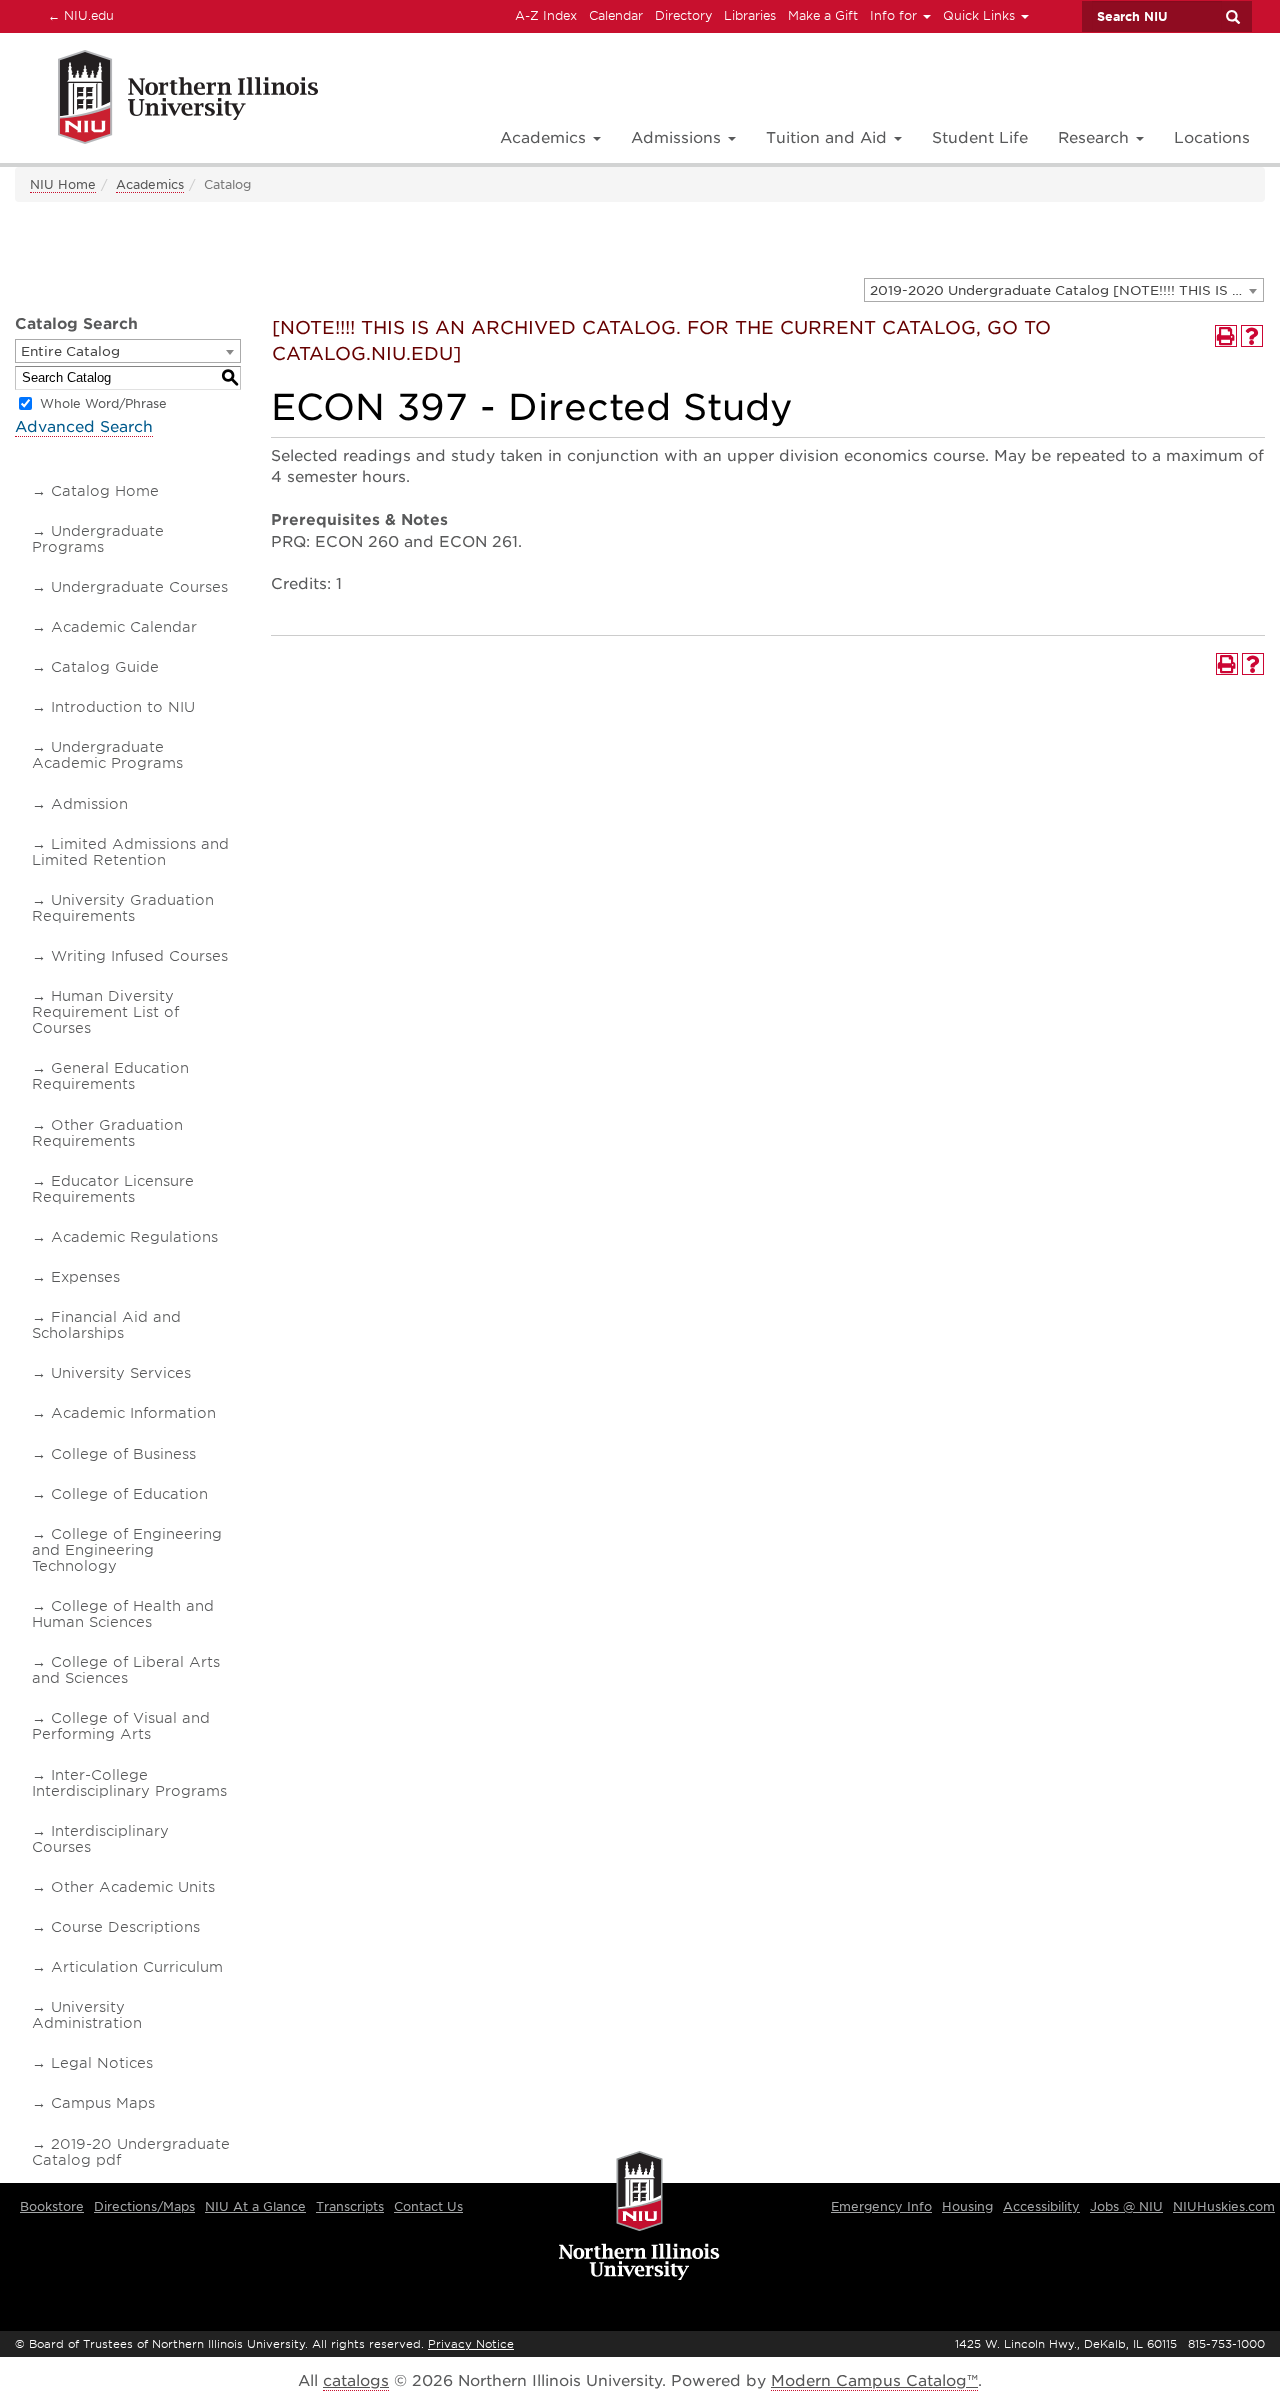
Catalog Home (105, 491)
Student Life (980, 138)
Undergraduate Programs (98, 539)
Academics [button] (545, 138)
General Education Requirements (110, 1076)
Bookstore (52, 2206)
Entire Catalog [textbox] (70, 351)
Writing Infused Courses (139, 956)
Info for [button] (895, 15)
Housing (967, 2206)
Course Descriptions (125, 1927)
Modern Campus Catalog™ (874, 2381)
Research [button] (1096, 138)
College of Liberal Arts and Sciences (126, 1670)
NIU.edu (78, 15)
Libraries (750, 15)
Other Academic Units (133, 1887)
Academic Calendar (124, 627)
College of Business (123, 1454)
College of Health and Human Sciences (123, 1614)
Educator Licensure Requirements (113, 1189)
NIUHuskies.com (1224, 2206)
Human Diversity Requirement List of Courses (105, 1012)
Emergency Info (881, 2206)
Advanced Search (84, 427)
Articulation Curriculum (137, 1967)
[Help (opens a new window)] (1252, 336)
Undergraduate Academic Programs (107, 755)
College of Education (129, 1494)
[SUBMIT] (1232, 17)
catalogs (356, 2381)
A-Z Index (546, 15)
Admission (89, 804)
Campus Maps (103, 2103)
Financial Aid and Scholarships (106, 1325)
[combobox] (1064, 290)
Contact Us (428, 2206)
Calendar (616, 15)
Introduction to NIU (123, 707)
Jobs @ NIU (1126, 2206)
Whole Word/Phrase (103, 403)
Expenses (85, 1277)
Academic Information (133, 1413)
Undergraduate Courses (139, 587)
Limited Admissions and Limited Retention (130, 852)
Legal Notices (102, 2063)
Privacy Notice (471, 2344)
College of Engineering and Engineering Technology (127, 1550)
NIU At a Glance (255, 2206)
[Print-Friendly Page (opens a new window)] (1226, 336)
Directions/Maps (144, 2206)
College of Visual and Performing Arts (121, 1726)
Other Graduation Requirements (107, 1133)
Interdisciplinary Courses (100, 1839)
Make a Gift (823, 15)
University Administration (87, 2015)
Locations (1212, 138)
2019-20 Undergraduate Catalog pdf (131, 2152)
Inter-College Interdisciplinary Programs (129, 1783)
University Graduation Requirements (123, 908)
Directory (683, 15)
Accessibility (1041, 2206)
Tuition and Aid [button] (829, 138)
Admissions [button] (678, 138)
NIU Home (63, 184)
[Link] (166, 100)
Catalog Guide (105, 667)
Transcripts (350, 2206)
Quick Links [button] (981, 15)
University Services (121, 1373)
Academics (150, 184)
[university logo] (639, 2217)
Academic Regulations (134, 1237)
